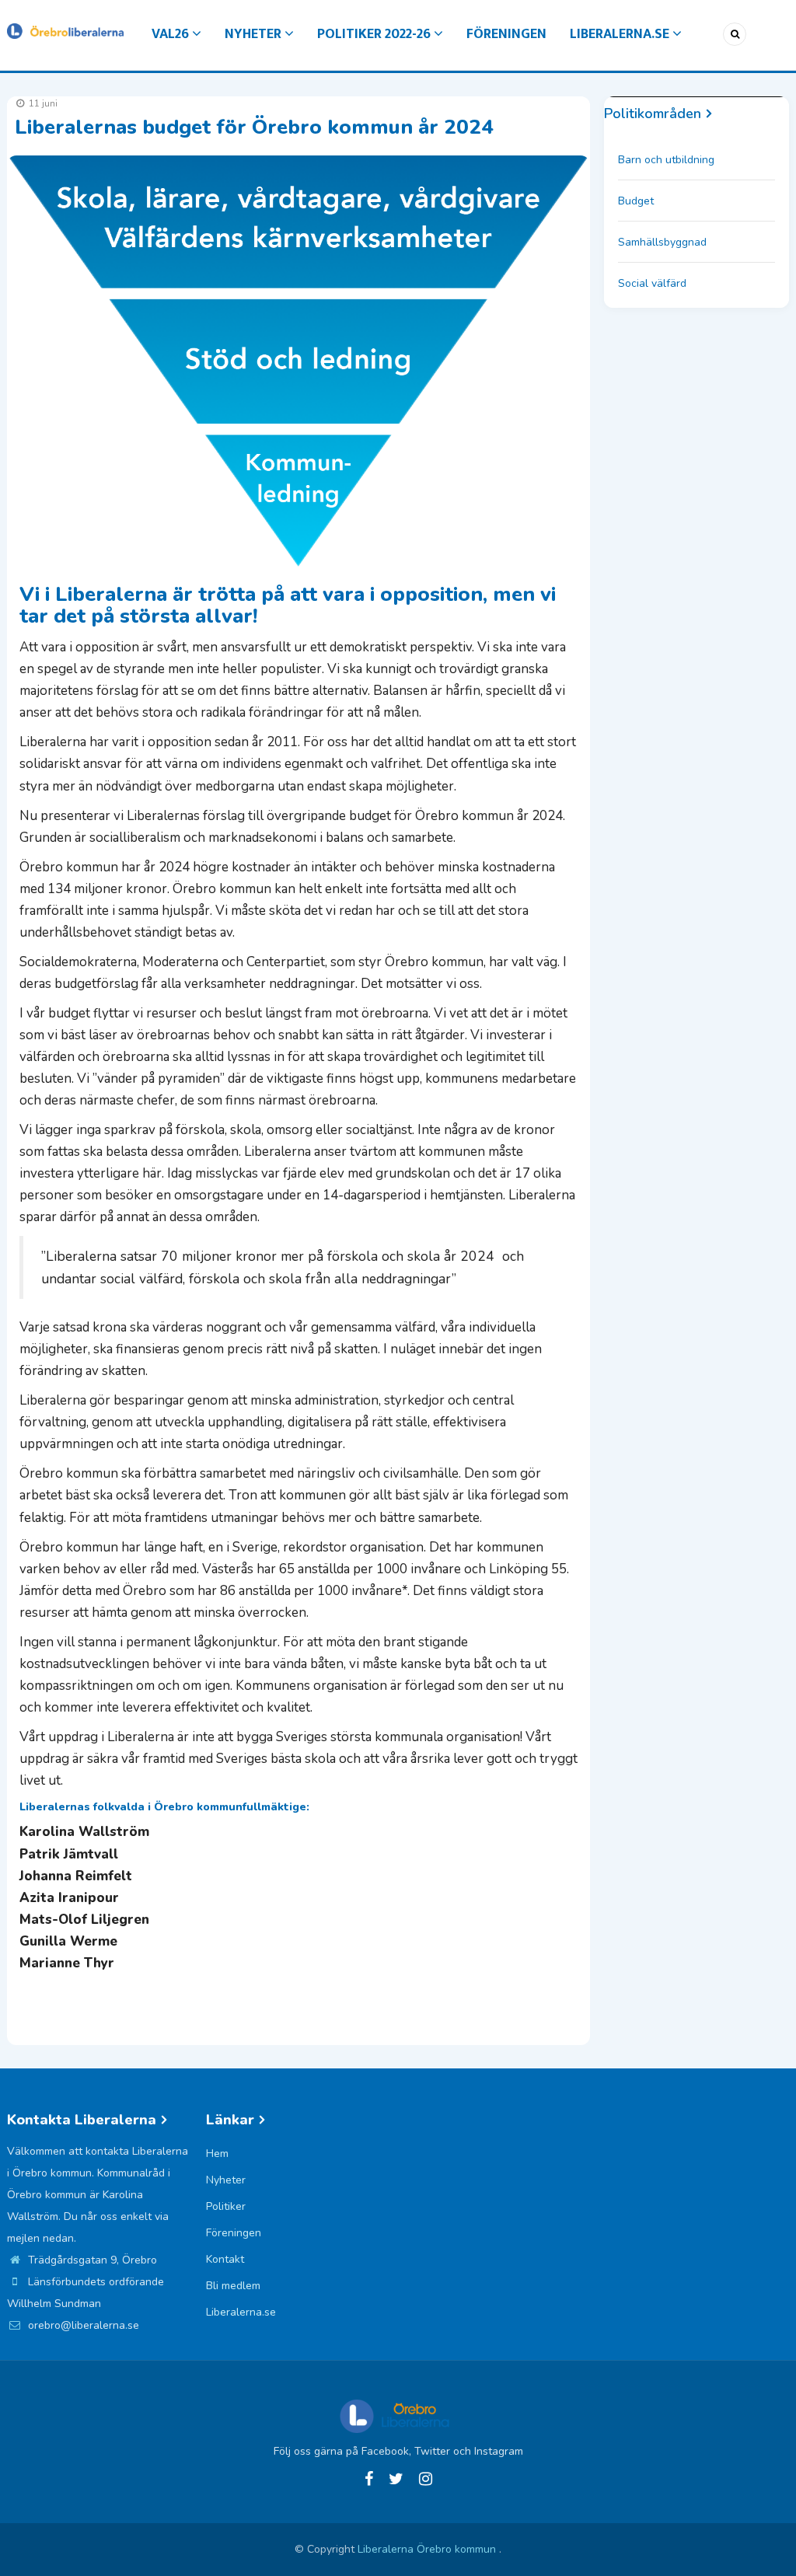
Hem (217, 2154)
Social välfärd (652, 283)
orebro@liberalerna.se (82, 2325)
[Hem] (65, 30)
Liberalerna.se (621, 34)
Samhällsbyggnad (662, 242)
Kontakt (225, 2259)
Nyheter (255, 34)
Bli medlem (233, 2286)
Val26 (172, 34)
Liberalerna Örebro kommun (428, 2549)
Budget (636, 201)
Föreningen (506, 34)
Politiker (226, 2206)
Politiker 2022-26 (375, 34)
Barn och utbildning (666, 160)
